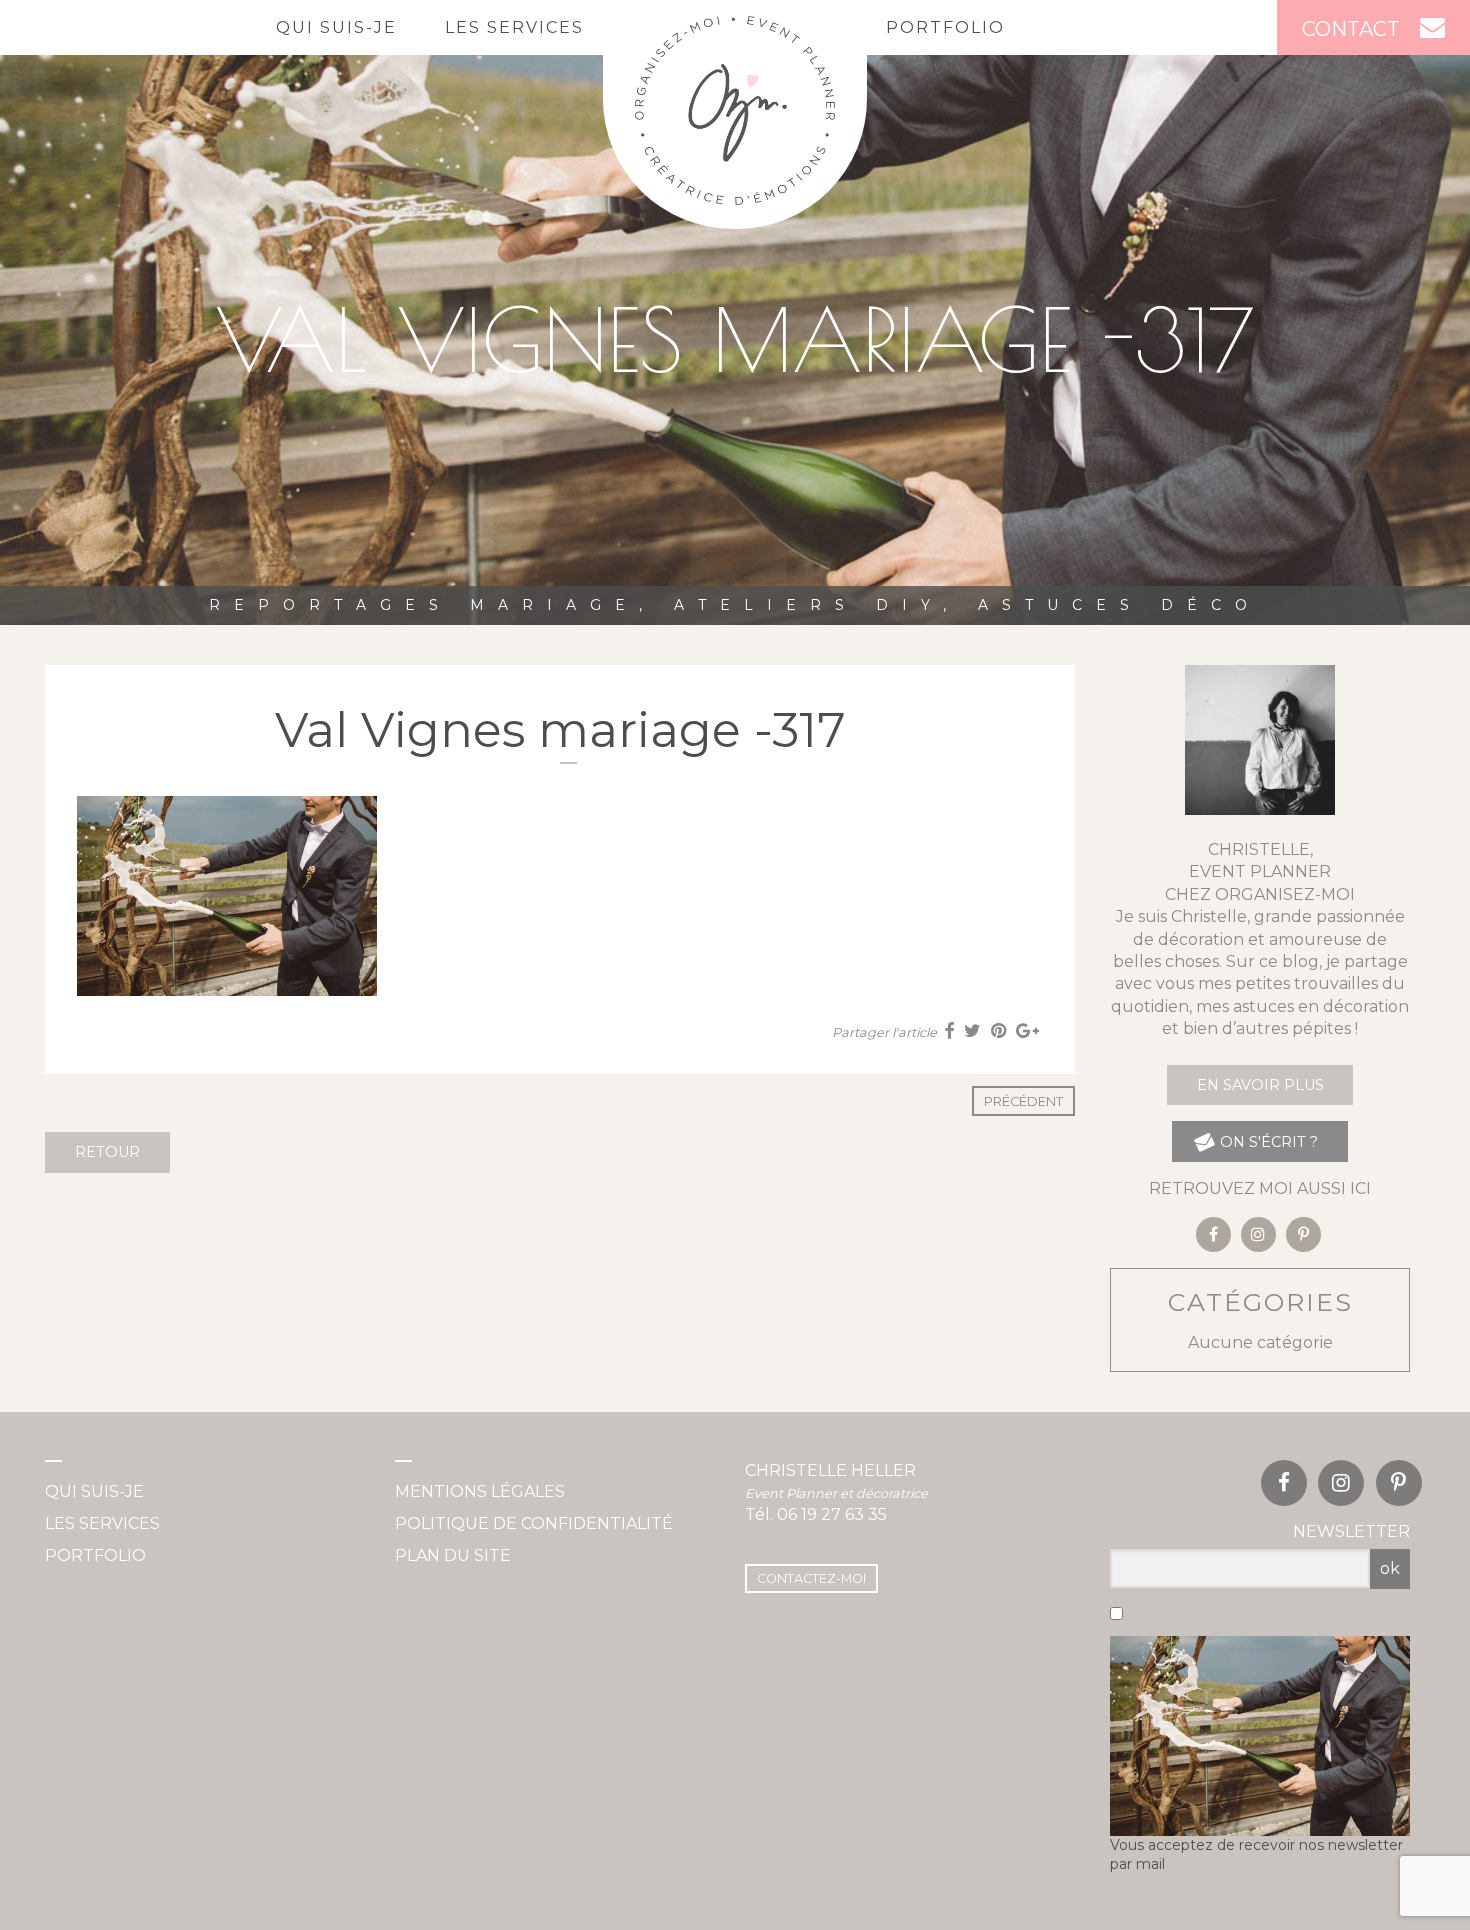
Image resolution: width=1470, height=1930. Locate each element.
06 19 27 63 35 (832, 1514)
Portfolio (945, 27)
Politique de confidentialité (534, 1523)
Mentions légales (480, 1491)
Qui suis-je (336, 27)
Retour (107, 1152)
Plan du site (453, 1555)
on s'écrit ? (1267, 1142)
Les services (514, 27)
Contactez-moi (811, 1578)
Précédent (1023, 1101)
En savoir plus (1260, 1085)
